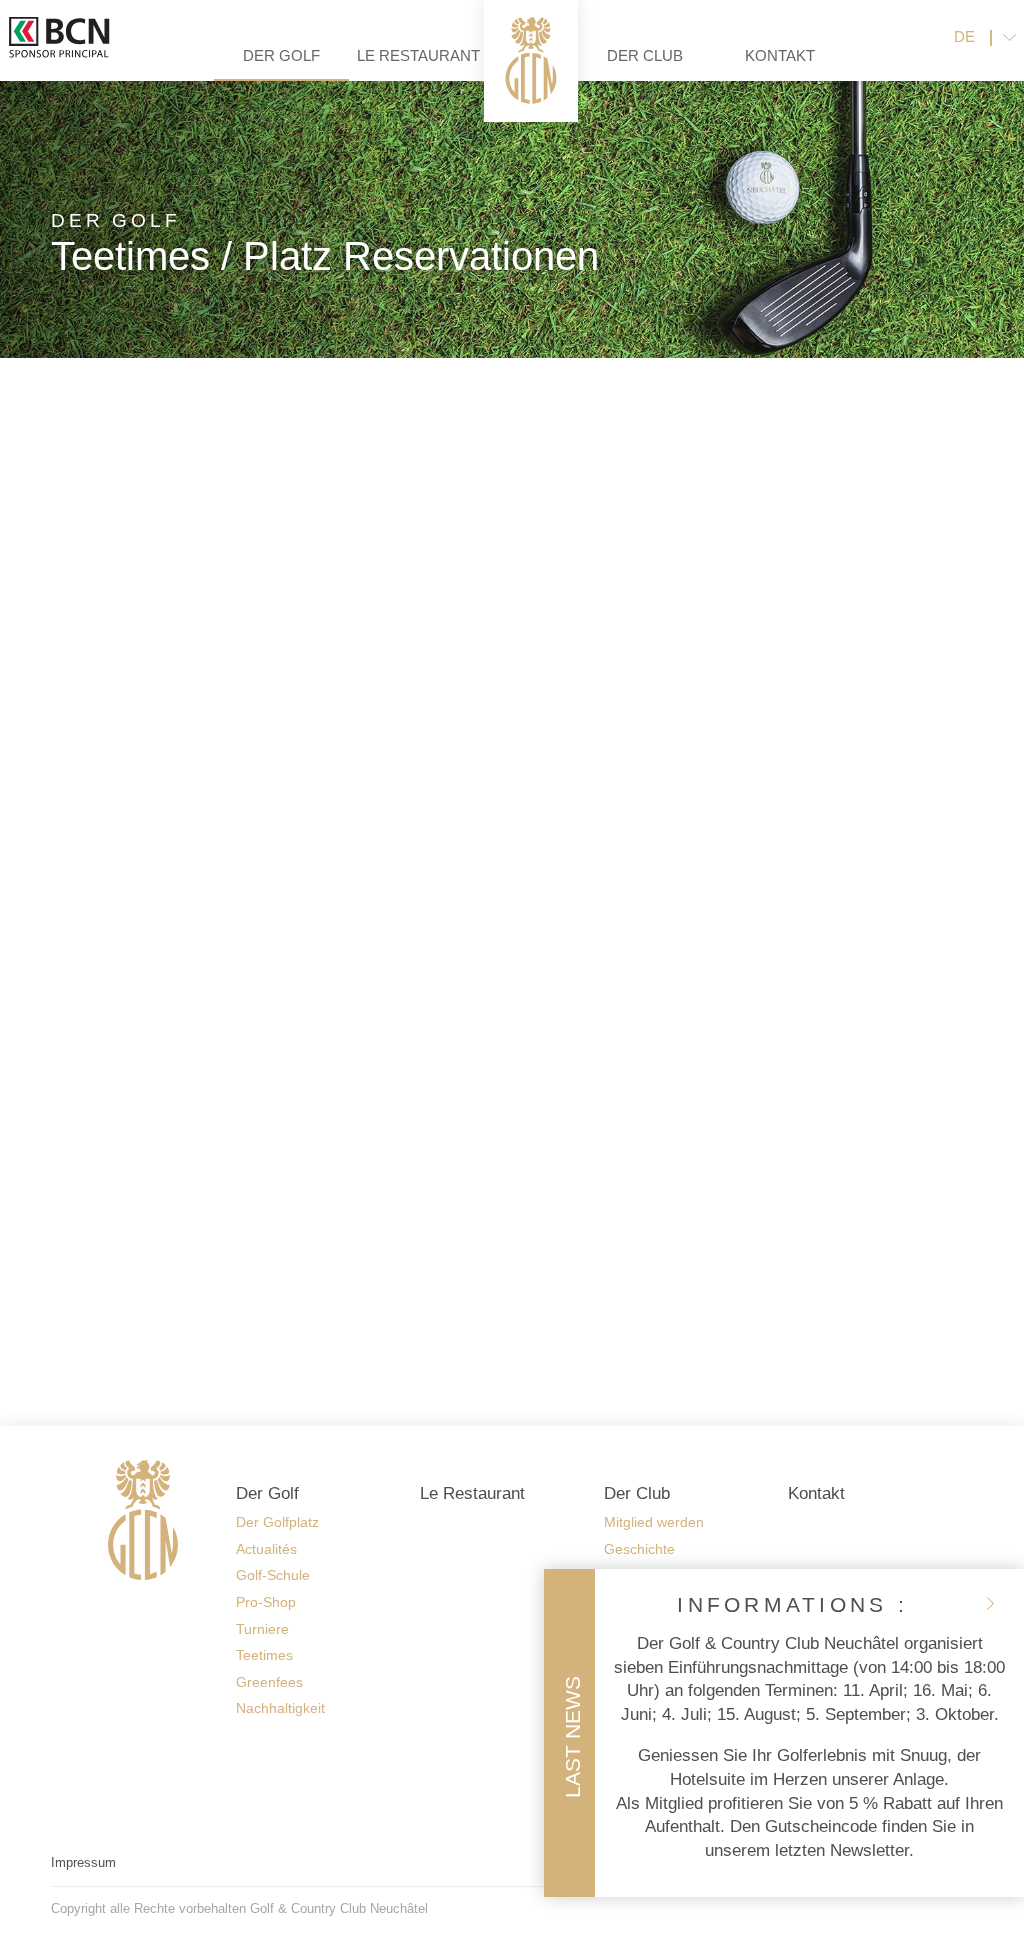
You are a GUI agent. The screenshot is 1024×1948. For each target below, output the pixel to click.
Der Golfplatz (277, 1522)
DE (964, 36)
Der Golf (281, 55)
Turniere (262, 1629)
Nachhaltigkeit (280, 1708)
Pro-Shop (266, 1602)
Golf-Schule (273, 1575)
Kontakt (780, 55)
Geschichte (639, 1549)
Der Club (645, 55)
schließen (990, 1603)
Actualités (266, 1549)
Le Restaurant (418, 55)
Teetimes (264, 1655)
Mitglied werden (654, 1522)
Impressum (83, 1862)
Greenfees (269, 1682)
